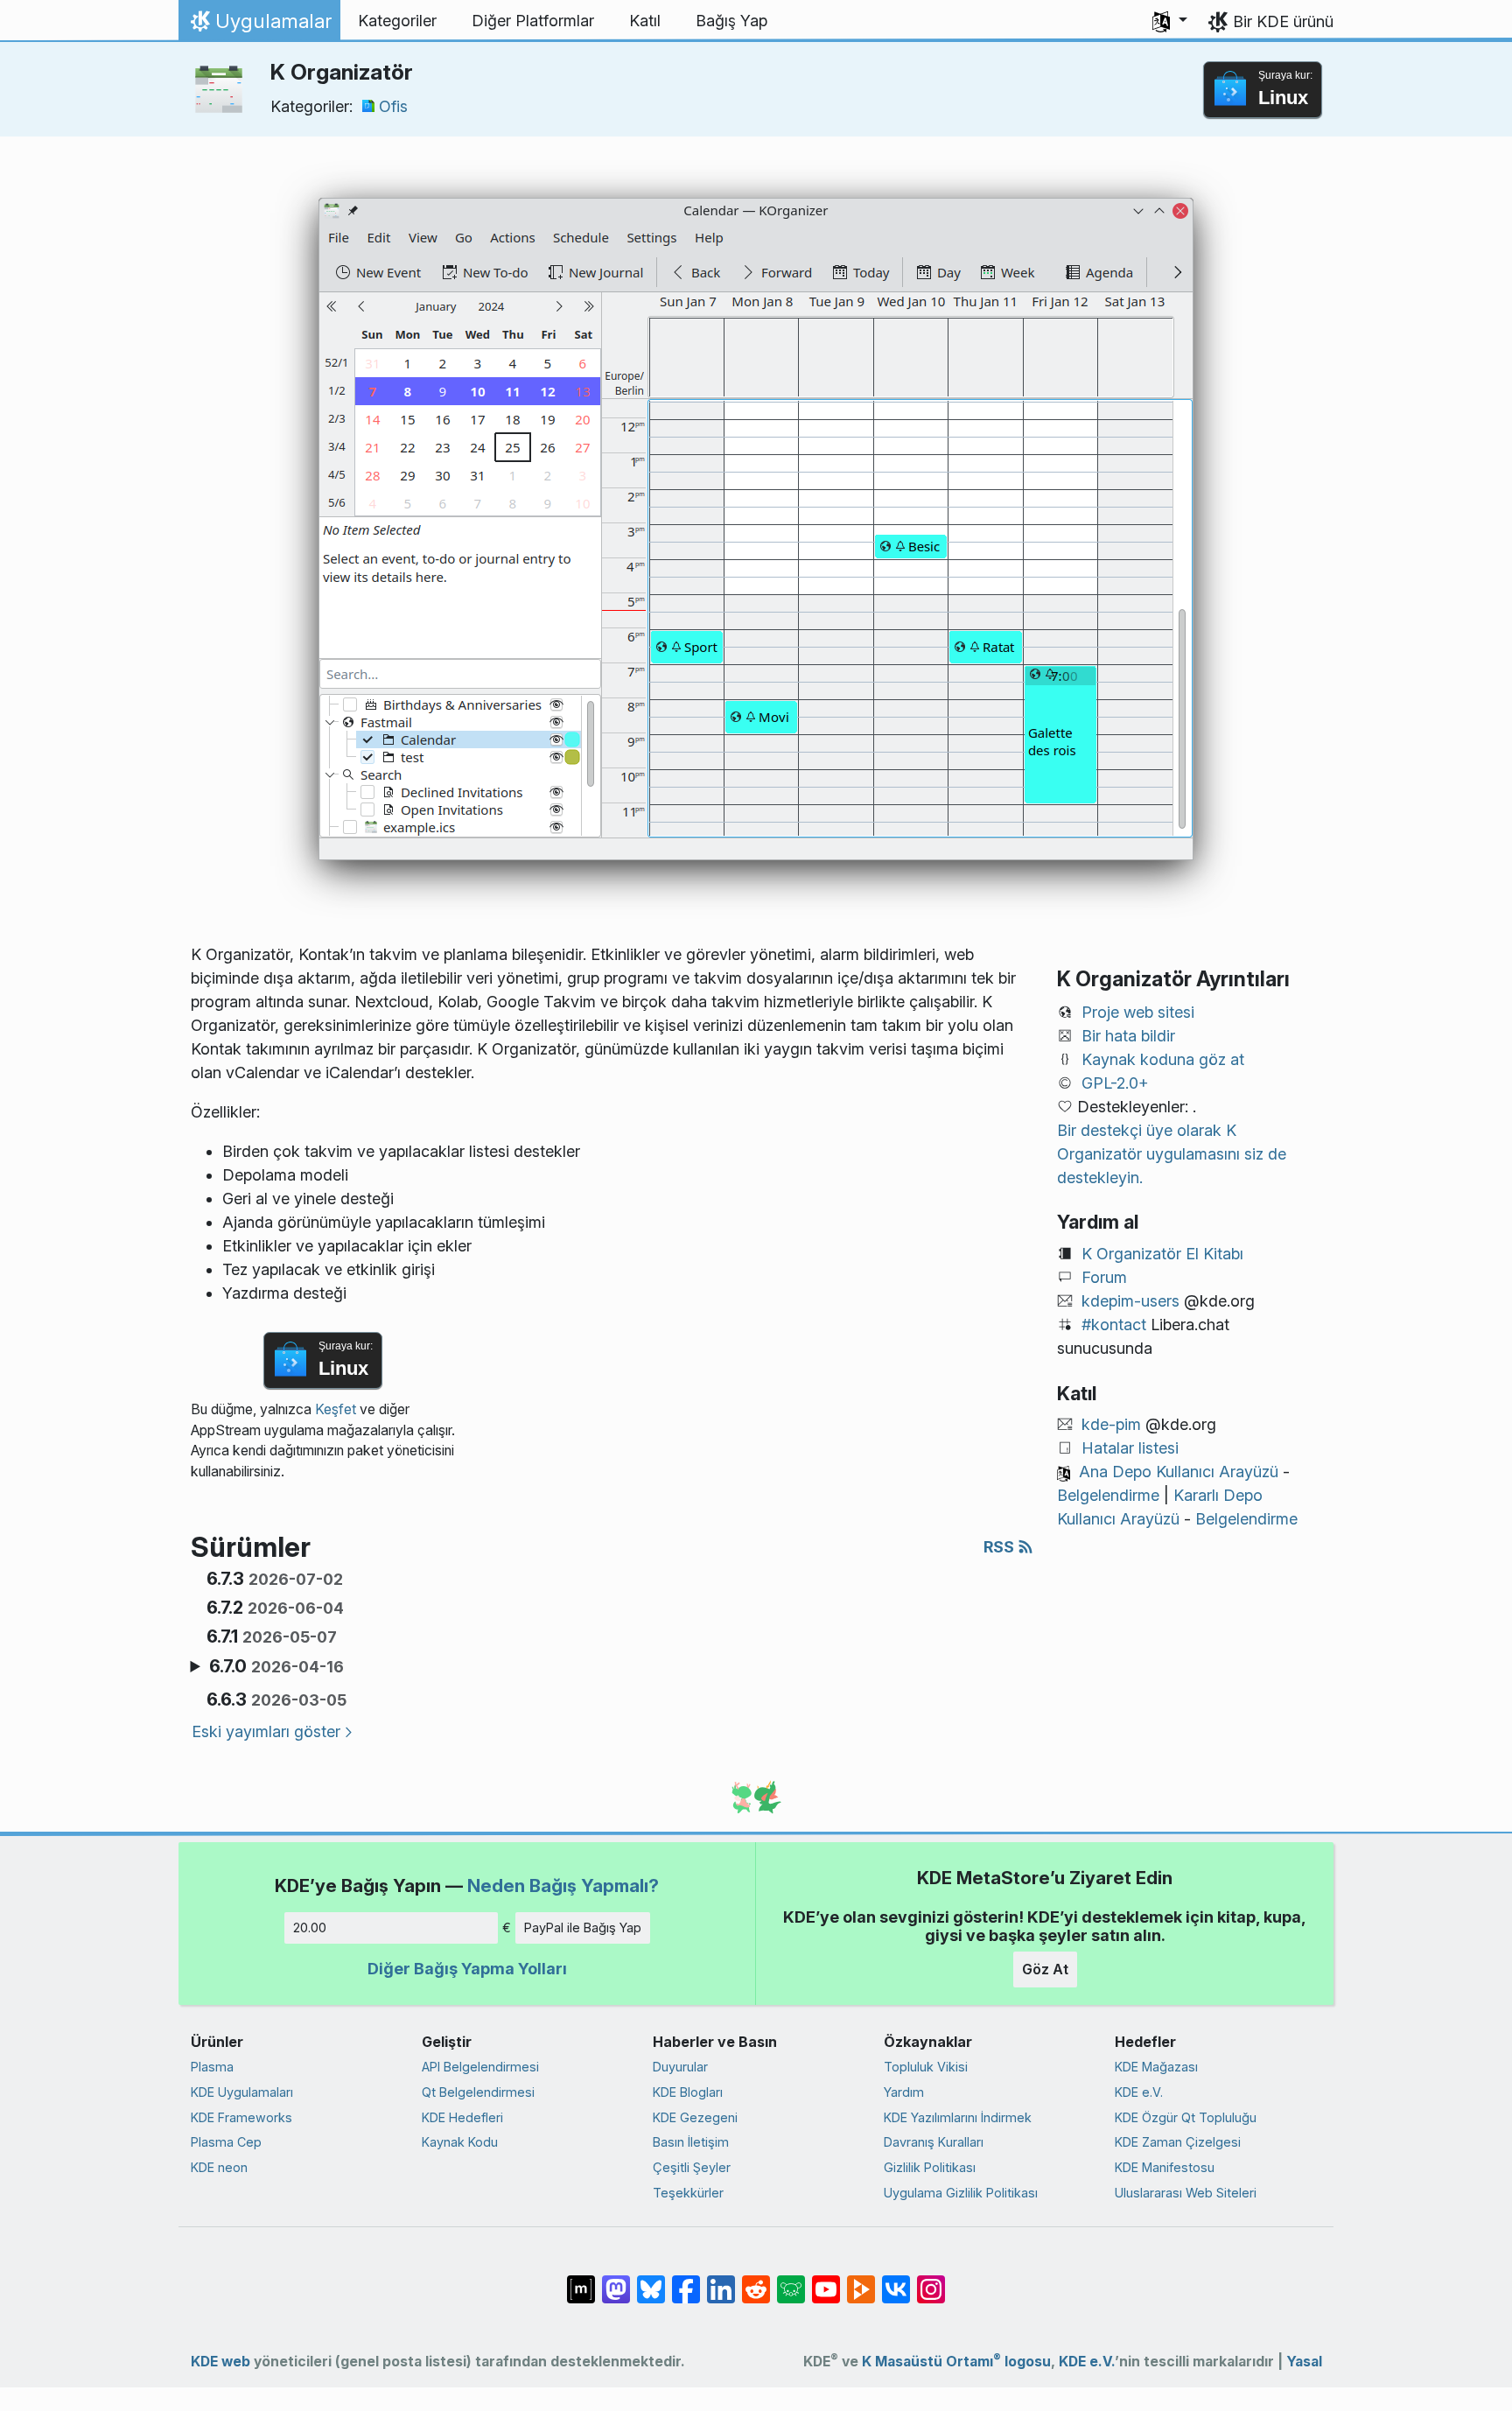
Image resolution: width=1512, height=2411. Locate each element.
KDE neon (219, 2167)
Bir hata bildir (1128, 1036)
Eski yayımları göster (266, 1731)
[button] (1170, 21)
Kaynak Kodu (460, 2142)
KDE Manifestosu (1165, 2167)
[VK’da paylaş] (896, 2281)
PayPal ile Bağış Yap (583, 1927)
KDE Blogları (688, 2092)
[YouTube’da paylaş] (826, 2281)
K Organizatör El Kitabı (1162, 1254)
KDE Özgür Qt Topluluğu (1186, 2117)
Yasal (1304, 2362)
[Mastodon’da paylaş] (616, 2281)
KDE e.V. (1139, 2092)
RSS (1001, 1547)
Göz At (1045, 1969)
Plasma (212, 2067)
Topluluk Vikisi (926, 2067)
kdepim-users (1130, 1301)
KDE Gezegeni (695, 2117)
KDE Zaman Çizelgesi (1178, 2142)
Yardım (904, 2092)
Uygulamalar (259, 25)
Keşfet (336, 1409)
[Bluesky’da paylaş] (651, 2281)
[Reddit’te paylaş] (756, 2281)
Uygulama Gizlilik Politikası (961, 2193)
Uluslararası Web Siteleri (1186, 2193)
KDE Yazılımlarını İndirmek (958, 2117)
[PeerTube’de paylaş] (861, 2281)
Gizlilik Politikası (930, 2167)
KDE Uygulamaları (242, 2092)
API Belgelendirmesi (480, 2067)
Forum (1104, 1277)
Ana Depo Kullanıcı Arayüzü (1179, 1472)
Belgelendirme (1108, 1495)
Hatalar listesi (1130, 1448)
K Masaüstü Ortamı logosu (956, 2362)
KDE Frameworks (241, 2117)
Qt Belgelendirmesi (478, 2092)
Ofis (393, 106)
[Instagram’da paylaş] (931, 2281)
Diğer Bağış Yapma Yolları (467, 1969)
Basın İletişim (691, 2142)
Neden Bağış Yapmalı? (563, 1885)
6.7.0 (276, 1666)
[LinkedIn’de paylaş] (721, 2281)
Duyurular (680, 2067)
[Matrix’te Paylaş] (581, 2281)
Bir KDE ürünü (1283, 21)
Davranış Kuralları (934, 2142)
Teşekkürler (688, 2193)
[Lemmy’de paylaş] (791, 2281)
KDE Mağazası (1156, 2067)
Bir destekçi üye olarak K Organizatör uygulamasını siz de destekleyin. (1172, 1154)
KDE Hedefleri (462, 2117)
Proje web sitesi (1138, 1012)
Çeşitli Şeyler (692, 2167)
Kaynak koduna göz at (1163, 1059)
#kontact (1114, 1325)
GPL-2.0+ (1115, 1083)
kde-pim (1111, 1424)
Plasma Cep (226, 2142)
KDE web (220, 2362)
